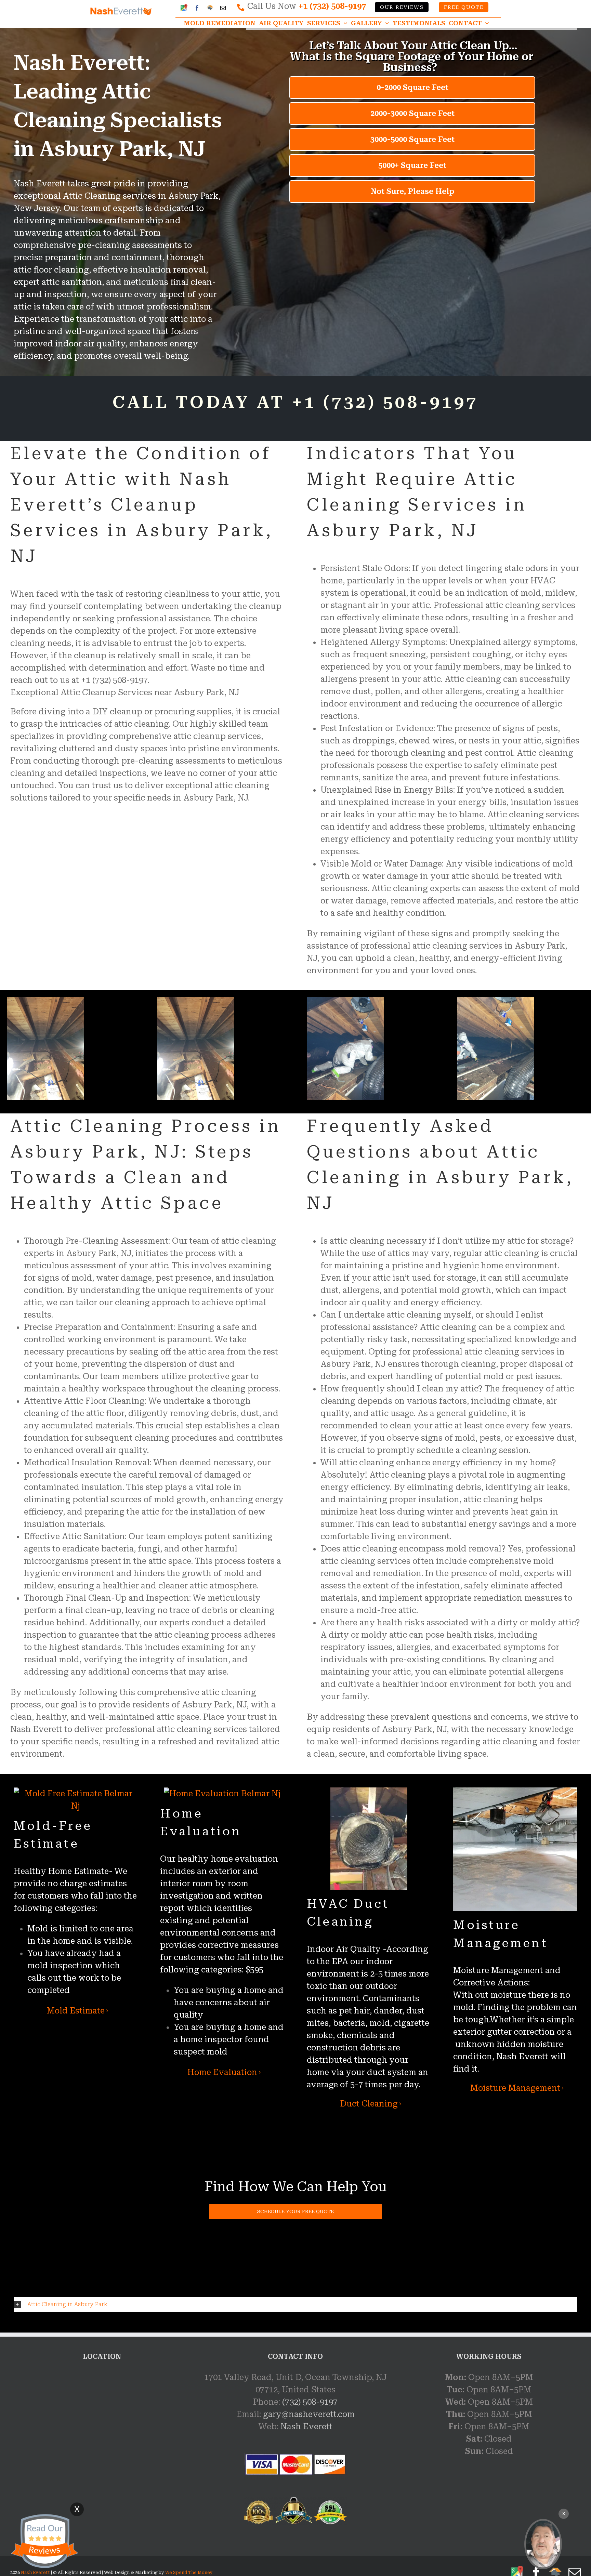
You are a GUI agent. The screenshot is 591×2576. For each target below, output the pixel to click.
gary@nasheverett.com (309, 2414)
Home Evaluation (222, 2072)
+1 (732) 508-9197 (332, 6)
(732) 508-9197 (310, 2402)
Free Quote (464, 7)
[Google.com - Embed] (102, 2422)
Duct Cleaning (369, 2104)
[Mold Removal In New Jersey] (543, 2544)
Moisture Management (515, 2088)
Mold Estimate (76, 2011)
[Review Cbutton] (44, 2541)
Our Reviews (402, 7)
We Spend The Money (189, 2573)
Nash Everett (306, 2427)
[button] (295, 2305)
